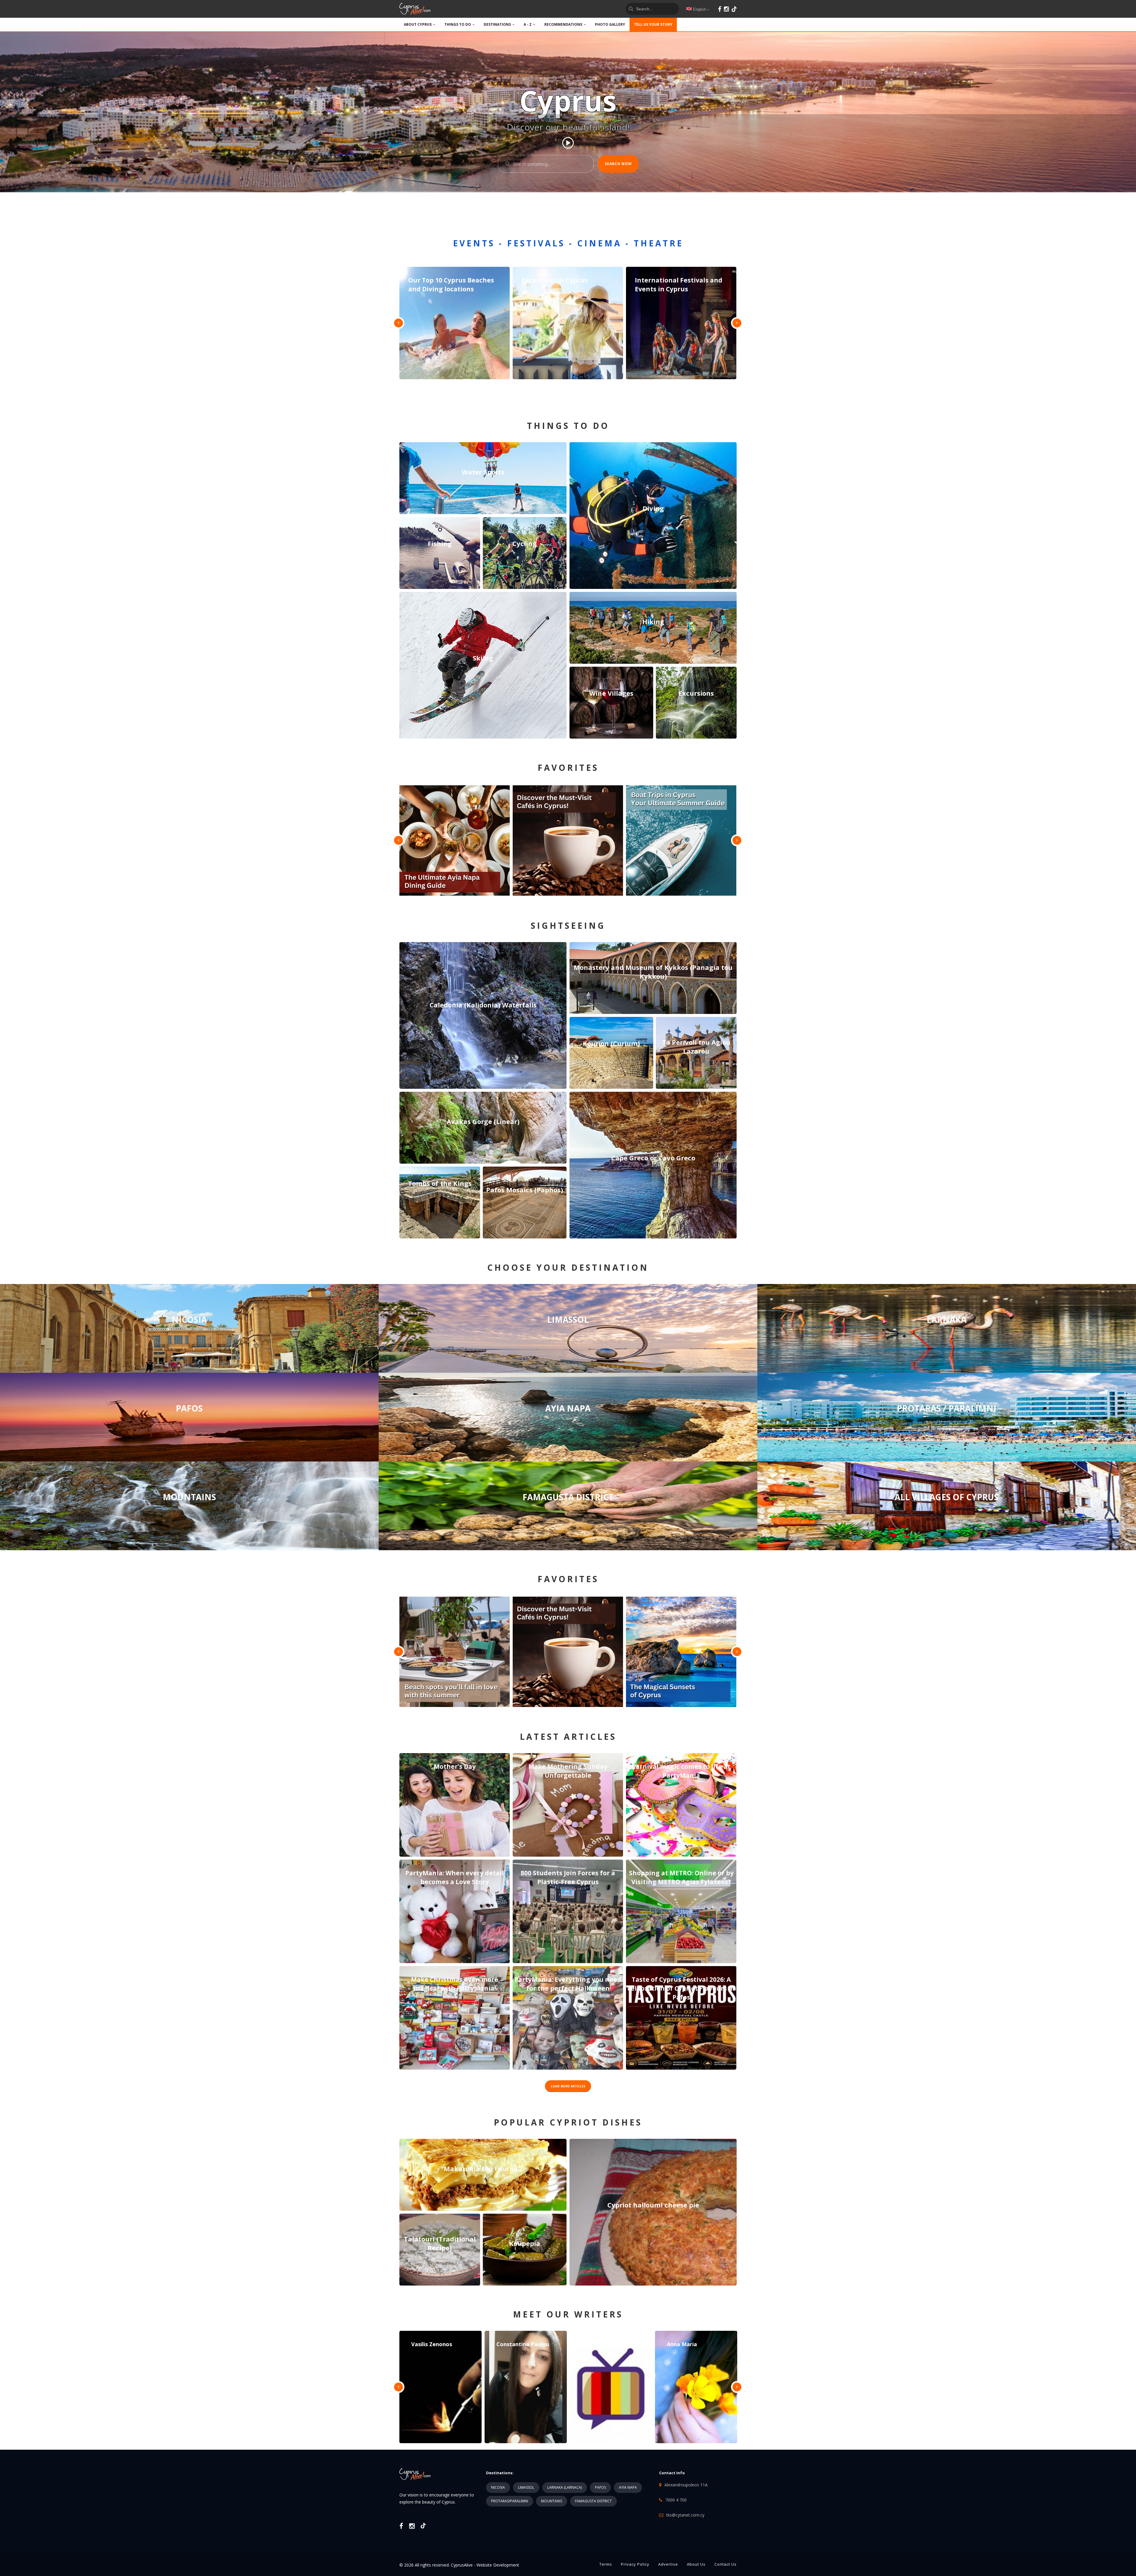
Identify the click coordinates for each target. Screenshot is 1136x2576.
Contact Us (726, 2564)
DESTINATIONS (497, 24)
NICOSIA (498, 2487)
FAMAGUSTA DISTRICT (593, 2501)
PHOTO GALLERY (610, 24)
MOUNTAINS (552, 2501)
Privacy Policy (635, 2564)
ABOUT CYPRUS (418, 24)
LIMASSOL (526, 2487)
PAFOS (600, 2487)
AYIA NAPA (628, 2487)
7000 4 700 (676, 2500)
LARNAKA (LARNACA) (565, 2487)
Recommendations (563, 24)
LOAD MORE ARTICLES (568, 2086)
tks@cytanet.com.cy (685, 2515)
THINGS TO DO (458, 24)
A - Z (528, 24)
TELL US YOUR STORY (653, 24)
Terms (606, 2564)
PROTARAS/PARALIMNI (510, 2501)
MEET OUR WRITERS (568, 2314)
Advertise (668, 2564)
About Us (696, 2564)
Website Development (498, 2565)
